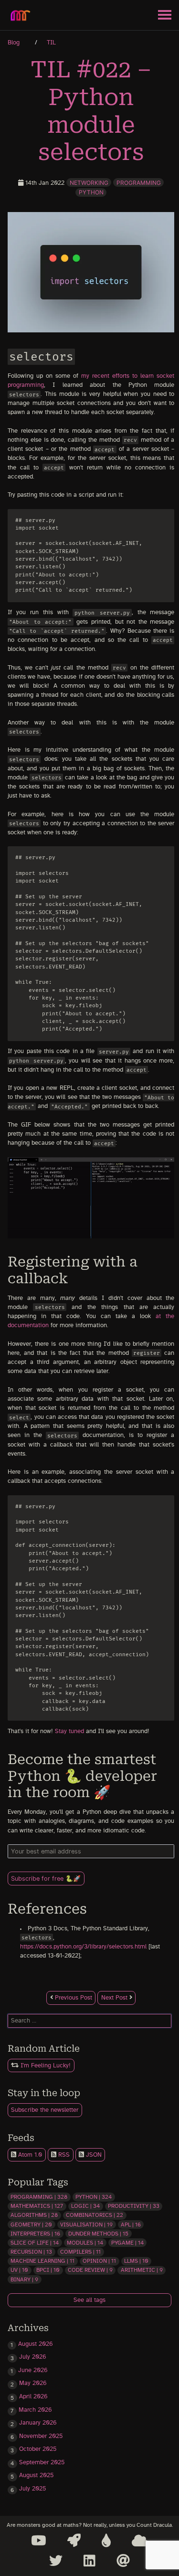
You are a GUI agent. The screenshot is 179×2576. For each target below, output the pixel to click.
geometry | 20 (31, 2225)
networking (89, 183)
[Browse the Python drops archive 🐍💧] (106, 2541)
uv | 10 (19, 2270)
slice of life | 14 (35, 2243)
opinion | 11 (99, 2261)
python (91, 192)
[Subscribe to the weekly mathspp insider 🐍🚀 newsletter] (74, 2541)
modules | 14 (85, 2243)
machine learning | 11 (42, 2261)
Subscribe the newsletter (45, 2110)
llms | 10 (136, 2261)
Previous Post (73, 1998)
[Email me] (123, 2561)
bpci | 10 (48, 2270)
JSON (93, 2155)
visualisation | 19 (86, 2225)
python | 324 (94, 2197)
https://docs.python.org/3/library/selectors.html (83, 1947)
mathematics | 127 (37, 2206)
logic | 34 (85, 2206)
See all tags (89, 2300)
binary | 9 (24, 2279)
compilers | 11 (80, 2252)
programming (139, 183)
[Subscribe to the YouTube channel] (39, 2541)
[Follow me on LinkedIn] (89, 2561)
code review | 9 (90, 2270)
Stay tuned (69, 1731)
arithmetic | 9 (142, 2270)
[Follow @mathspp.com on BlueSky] (140, 2541)
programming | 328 (39, 2197)
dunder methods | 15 (98, 2234)
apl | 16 (131, 2225)
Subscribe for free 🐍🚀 (46, 1879)
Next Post (115, 1998)
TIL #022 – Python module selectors (91, 111)
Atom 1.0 (29, 2155)
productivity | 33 (134, 2206)
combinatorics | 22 (95, 2215)
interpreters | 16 (35, 2234)
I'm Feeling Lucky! (45, 2066)
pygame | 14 (127, 2243)
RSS (63, 2155)
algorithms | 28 (34, 2215)
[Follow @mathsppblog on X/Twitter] (56, 2561)
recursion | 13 (31, 2252)
